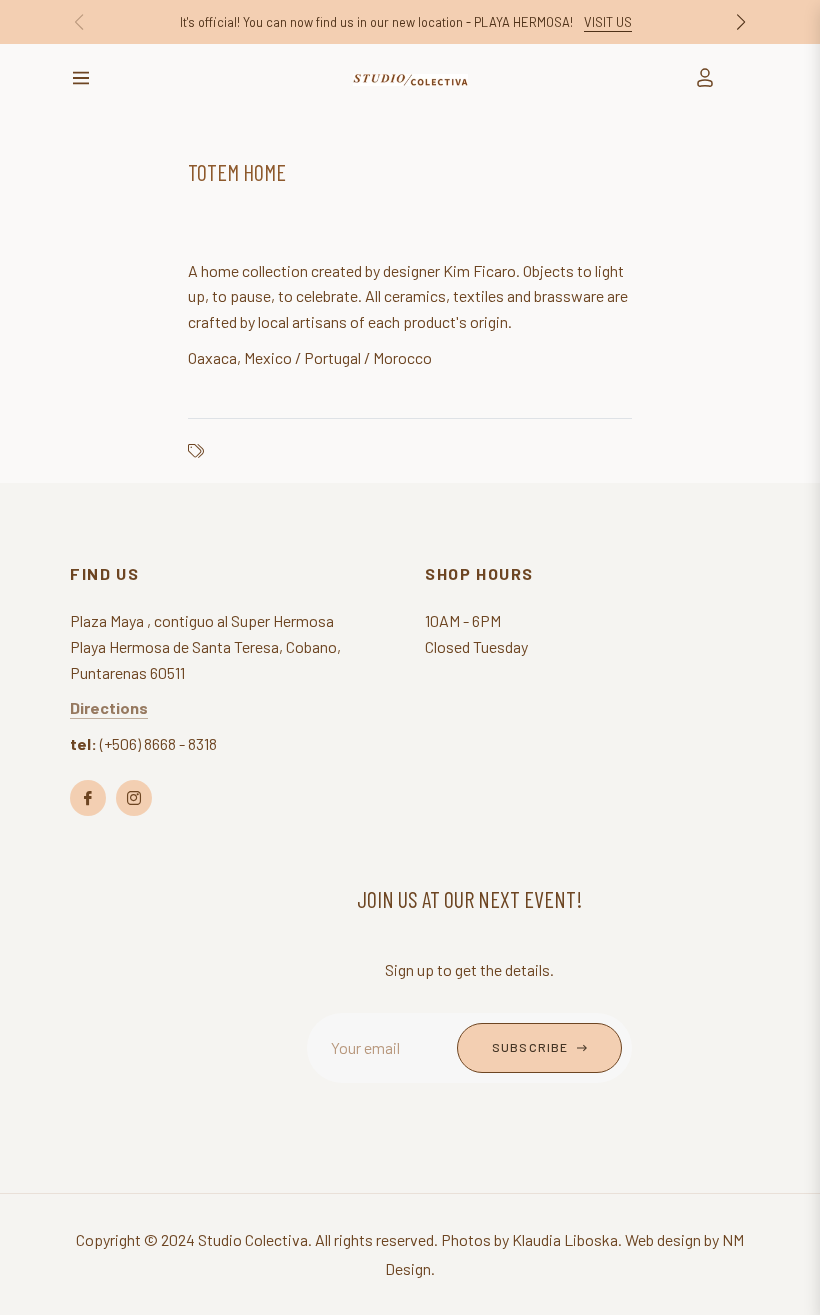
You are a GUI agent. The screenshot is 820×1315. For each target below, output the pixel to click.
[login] (705, 77)
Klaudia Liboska (565, 1239)
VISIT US (608, 22)
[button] (741, 22)
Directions (109, 707)
